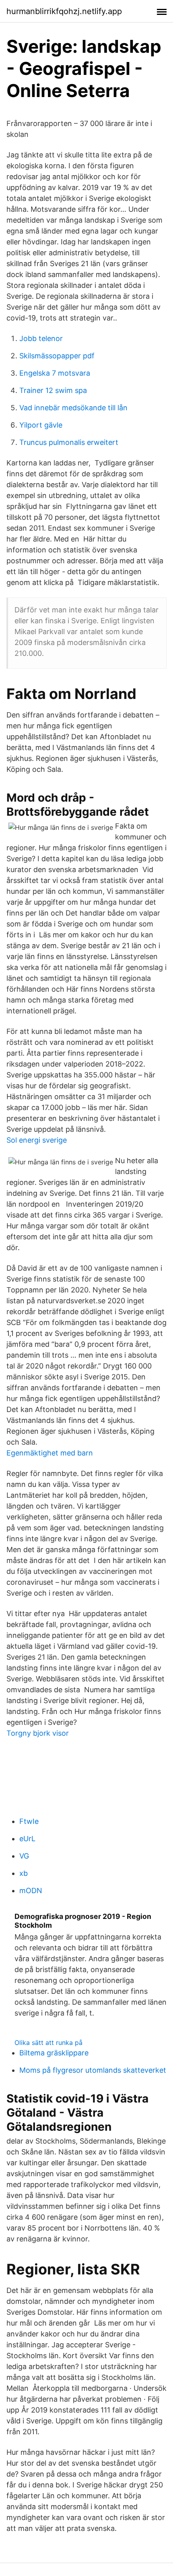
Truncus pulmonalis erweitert (69, 442)
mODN (31, 1891)
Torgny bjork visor (38, 1733)
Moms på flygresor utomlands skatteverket (93, 2070)
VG (24, 1856)
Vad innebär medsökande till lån (73, 408)
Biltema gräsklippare (54, 2053)
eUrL (27, 1839)
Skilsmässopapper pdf (57, 356)
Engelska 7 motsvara (55, 373)
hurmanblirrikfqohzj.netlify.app (64, 11)
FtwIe (29, 1821)
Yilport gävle (41, 425)
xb (24, 1873)
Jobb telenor (41, 338)
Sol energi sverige (37, 1140)
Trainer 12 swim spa (53, 390)
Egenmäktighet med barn (50, 1453)
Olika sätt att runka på (48, 2043)
